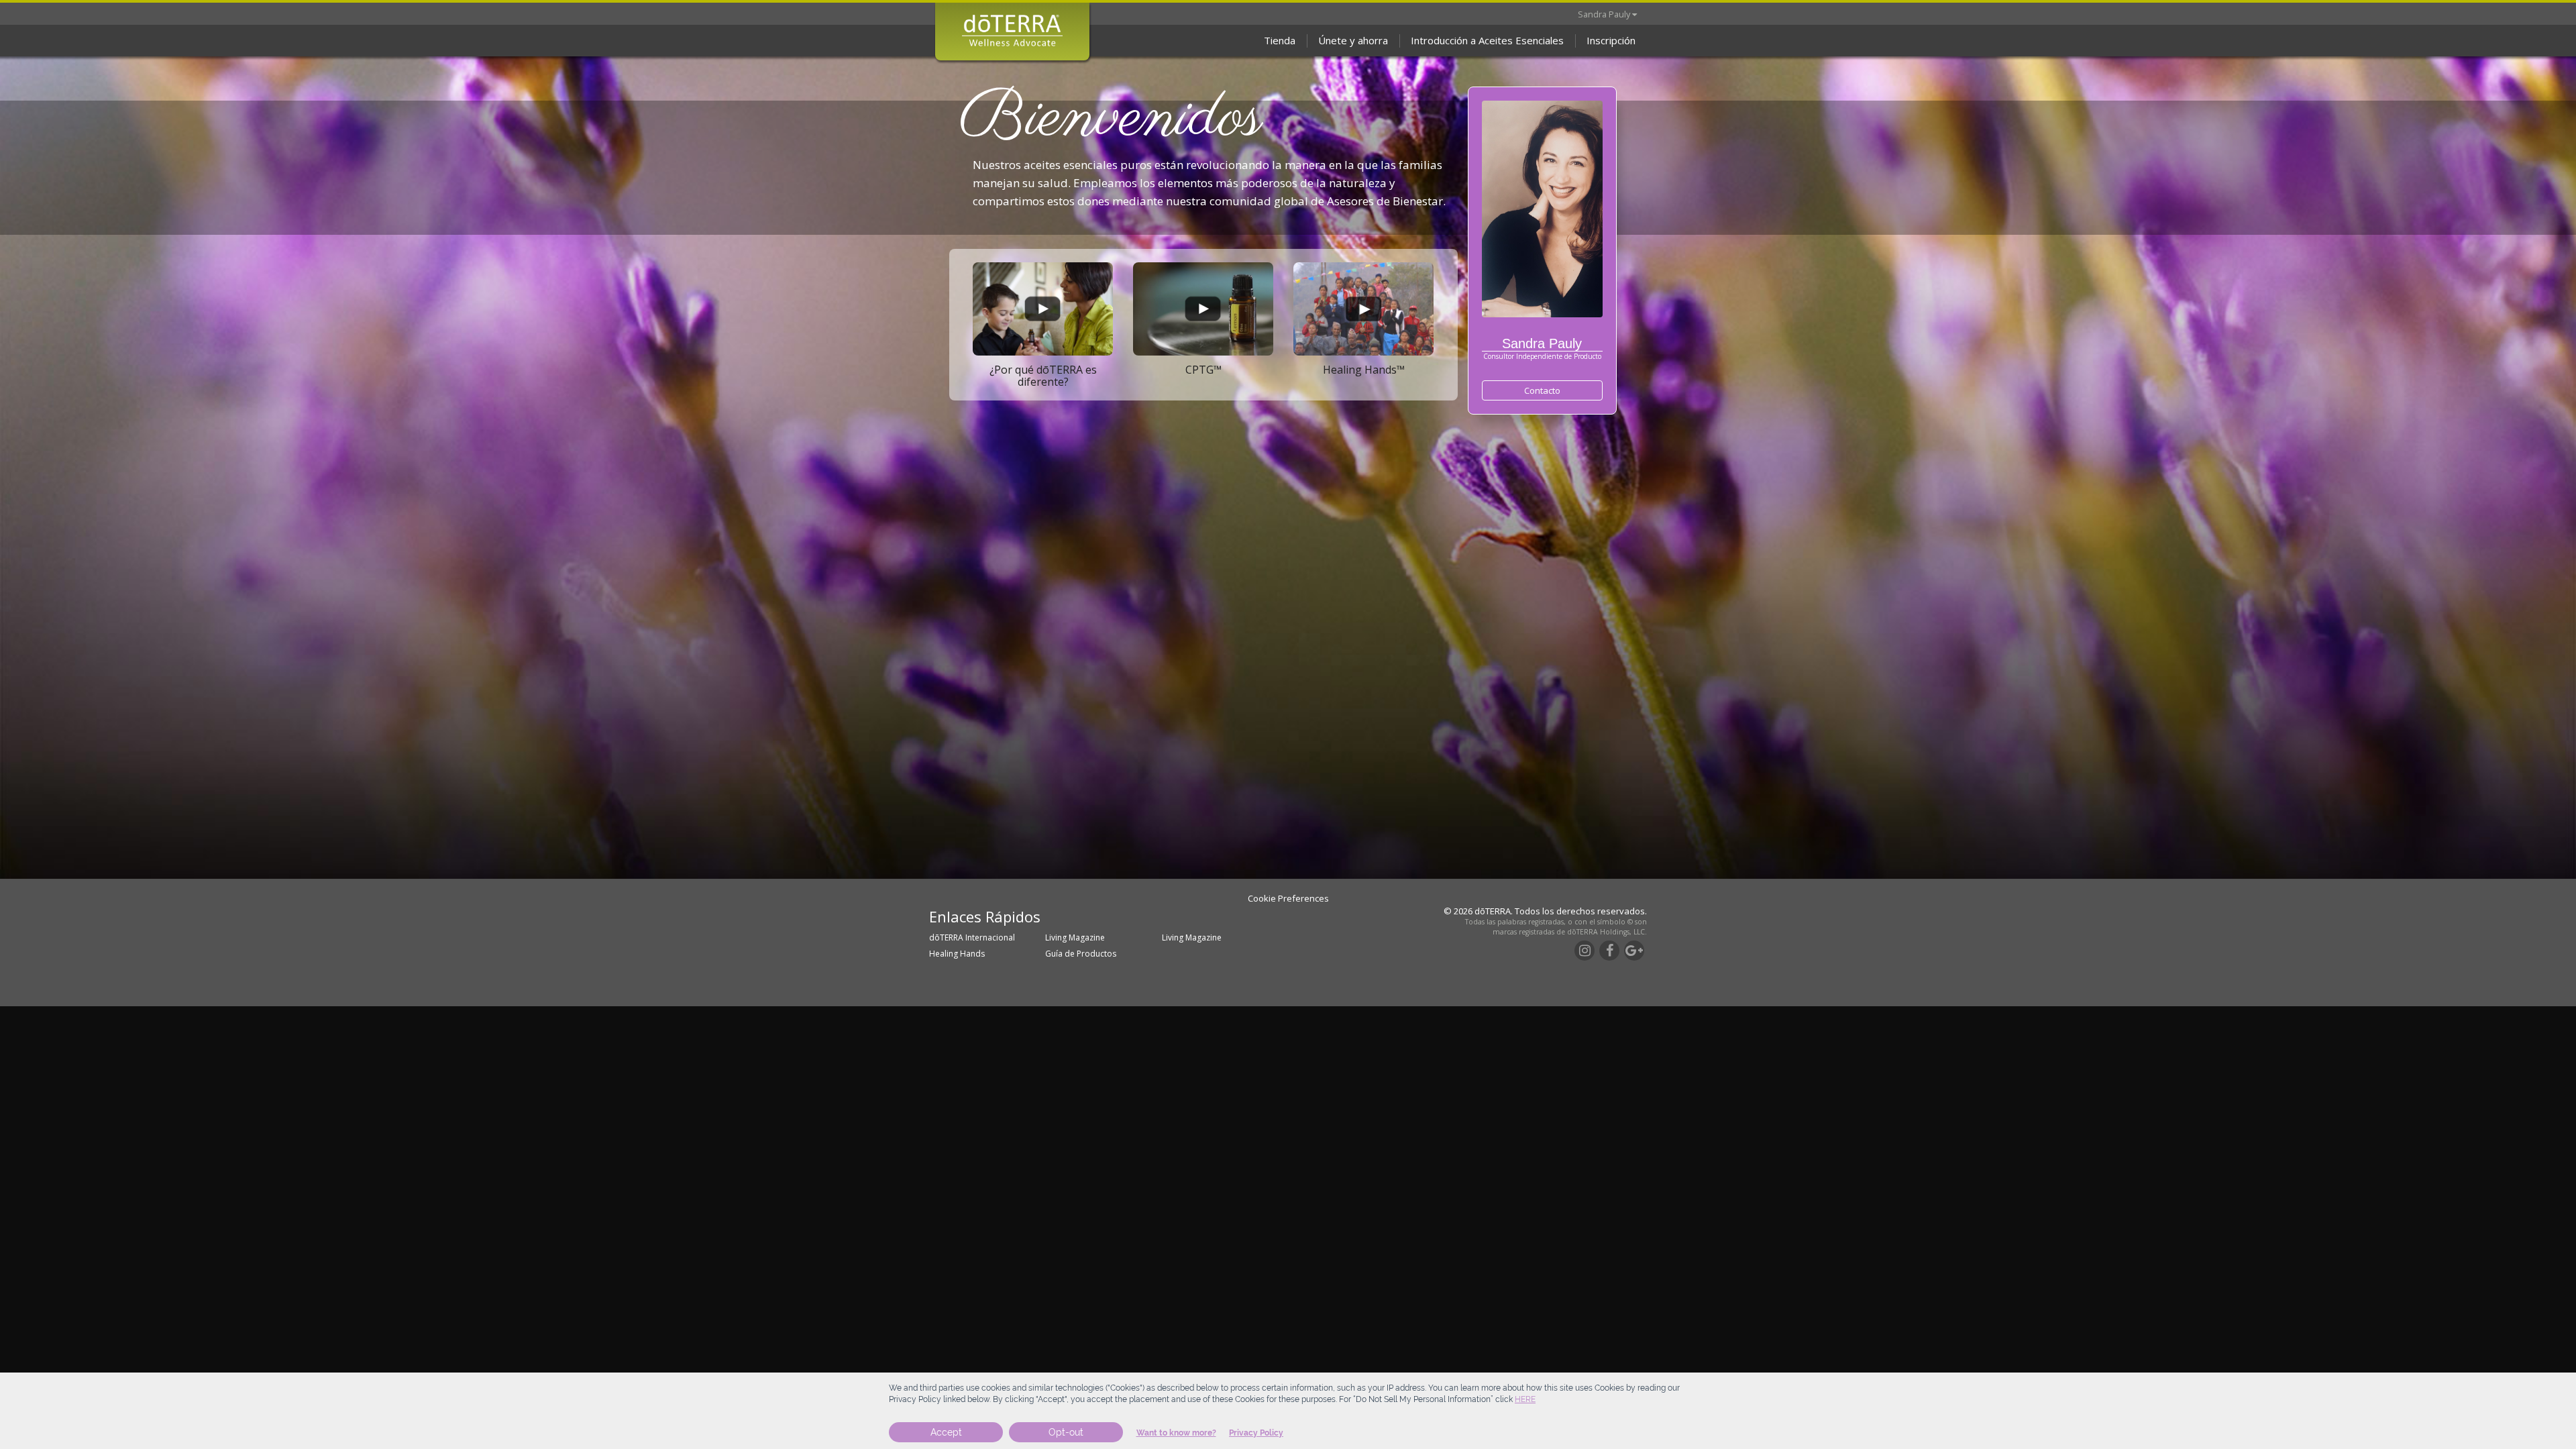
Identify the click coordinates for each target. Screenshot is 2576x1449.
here (1525, 1399)
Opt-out (1066, 1432)
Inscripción (1611, 40)
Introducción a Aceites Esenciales (1487, 40)
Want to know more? (1176, 1433)
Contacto (1542, 390)
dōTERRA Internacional (972, 937)
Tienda (1280, 40)
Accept (946, 1432)
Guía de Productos (1081, 954)
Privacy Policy (1256, 1433)
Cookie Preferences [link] (1288, 898)
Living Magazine (1075, 937)
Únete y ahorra (1353, 40)
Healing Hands (957, 954)
